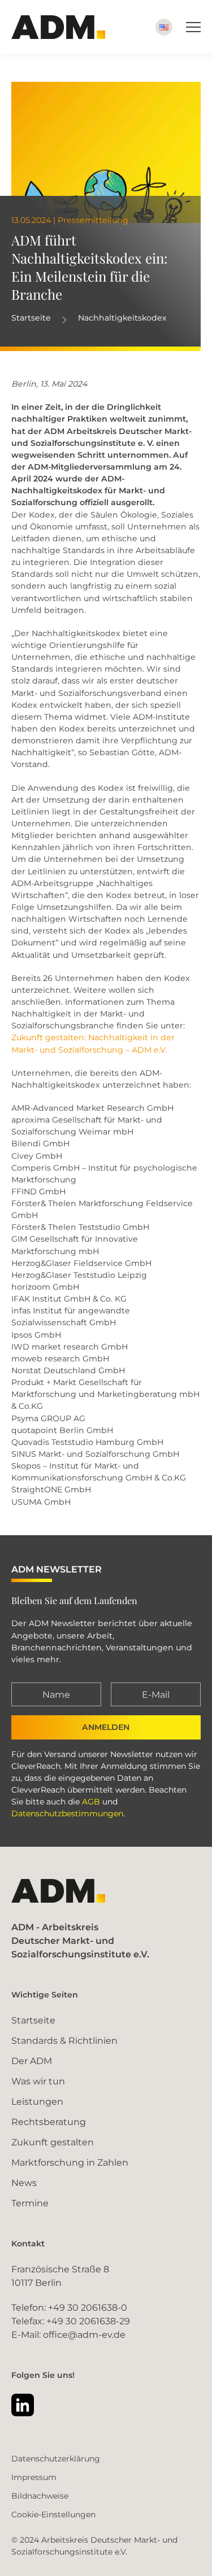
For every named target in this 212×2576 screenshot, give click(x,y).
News (24, 2183)
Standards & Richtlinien (64, 2041)
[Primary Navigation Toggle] (193, 27)
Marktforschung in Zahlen (70, 2163)
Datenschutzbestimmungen (67, 1813)
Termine (30, 2203)
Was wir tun (38, 2081)
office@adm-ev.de (84, 2335)
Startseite (31, 318)
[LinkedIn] (23, 2405)
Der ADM (32, 2061)
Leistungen (37, 2102)
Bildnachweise (40, 2496)
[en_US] (164, 27)
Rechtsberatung (49, 2122)
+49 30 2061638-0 (88, 2308)
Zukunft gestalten (53, 2142)
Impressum (34, 2477)
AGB (91, 1802)
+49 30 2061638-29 (88, 2321)
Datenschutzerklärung (56, 2459)
